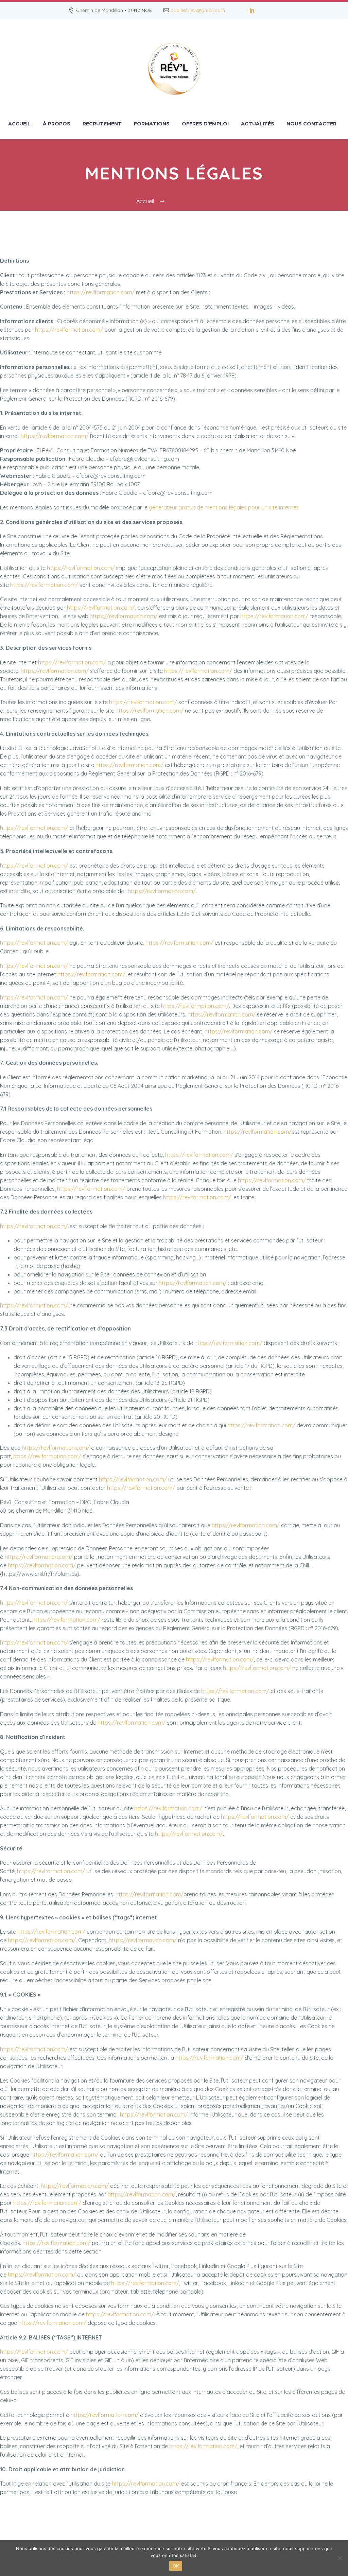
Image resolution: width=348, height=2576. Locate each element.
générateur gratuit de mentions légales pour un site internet (224, 507)
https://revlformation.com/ (101, 292)
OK (176, 2566)
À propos (57, 124)
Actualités (258, 124)
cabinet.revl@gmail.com (198, 10)
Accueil (19, 124)
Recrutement (102, 124)
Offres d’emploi (205, 124)
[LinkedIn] (252, 10)
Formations (152, 124)
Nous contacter (311, 124)
